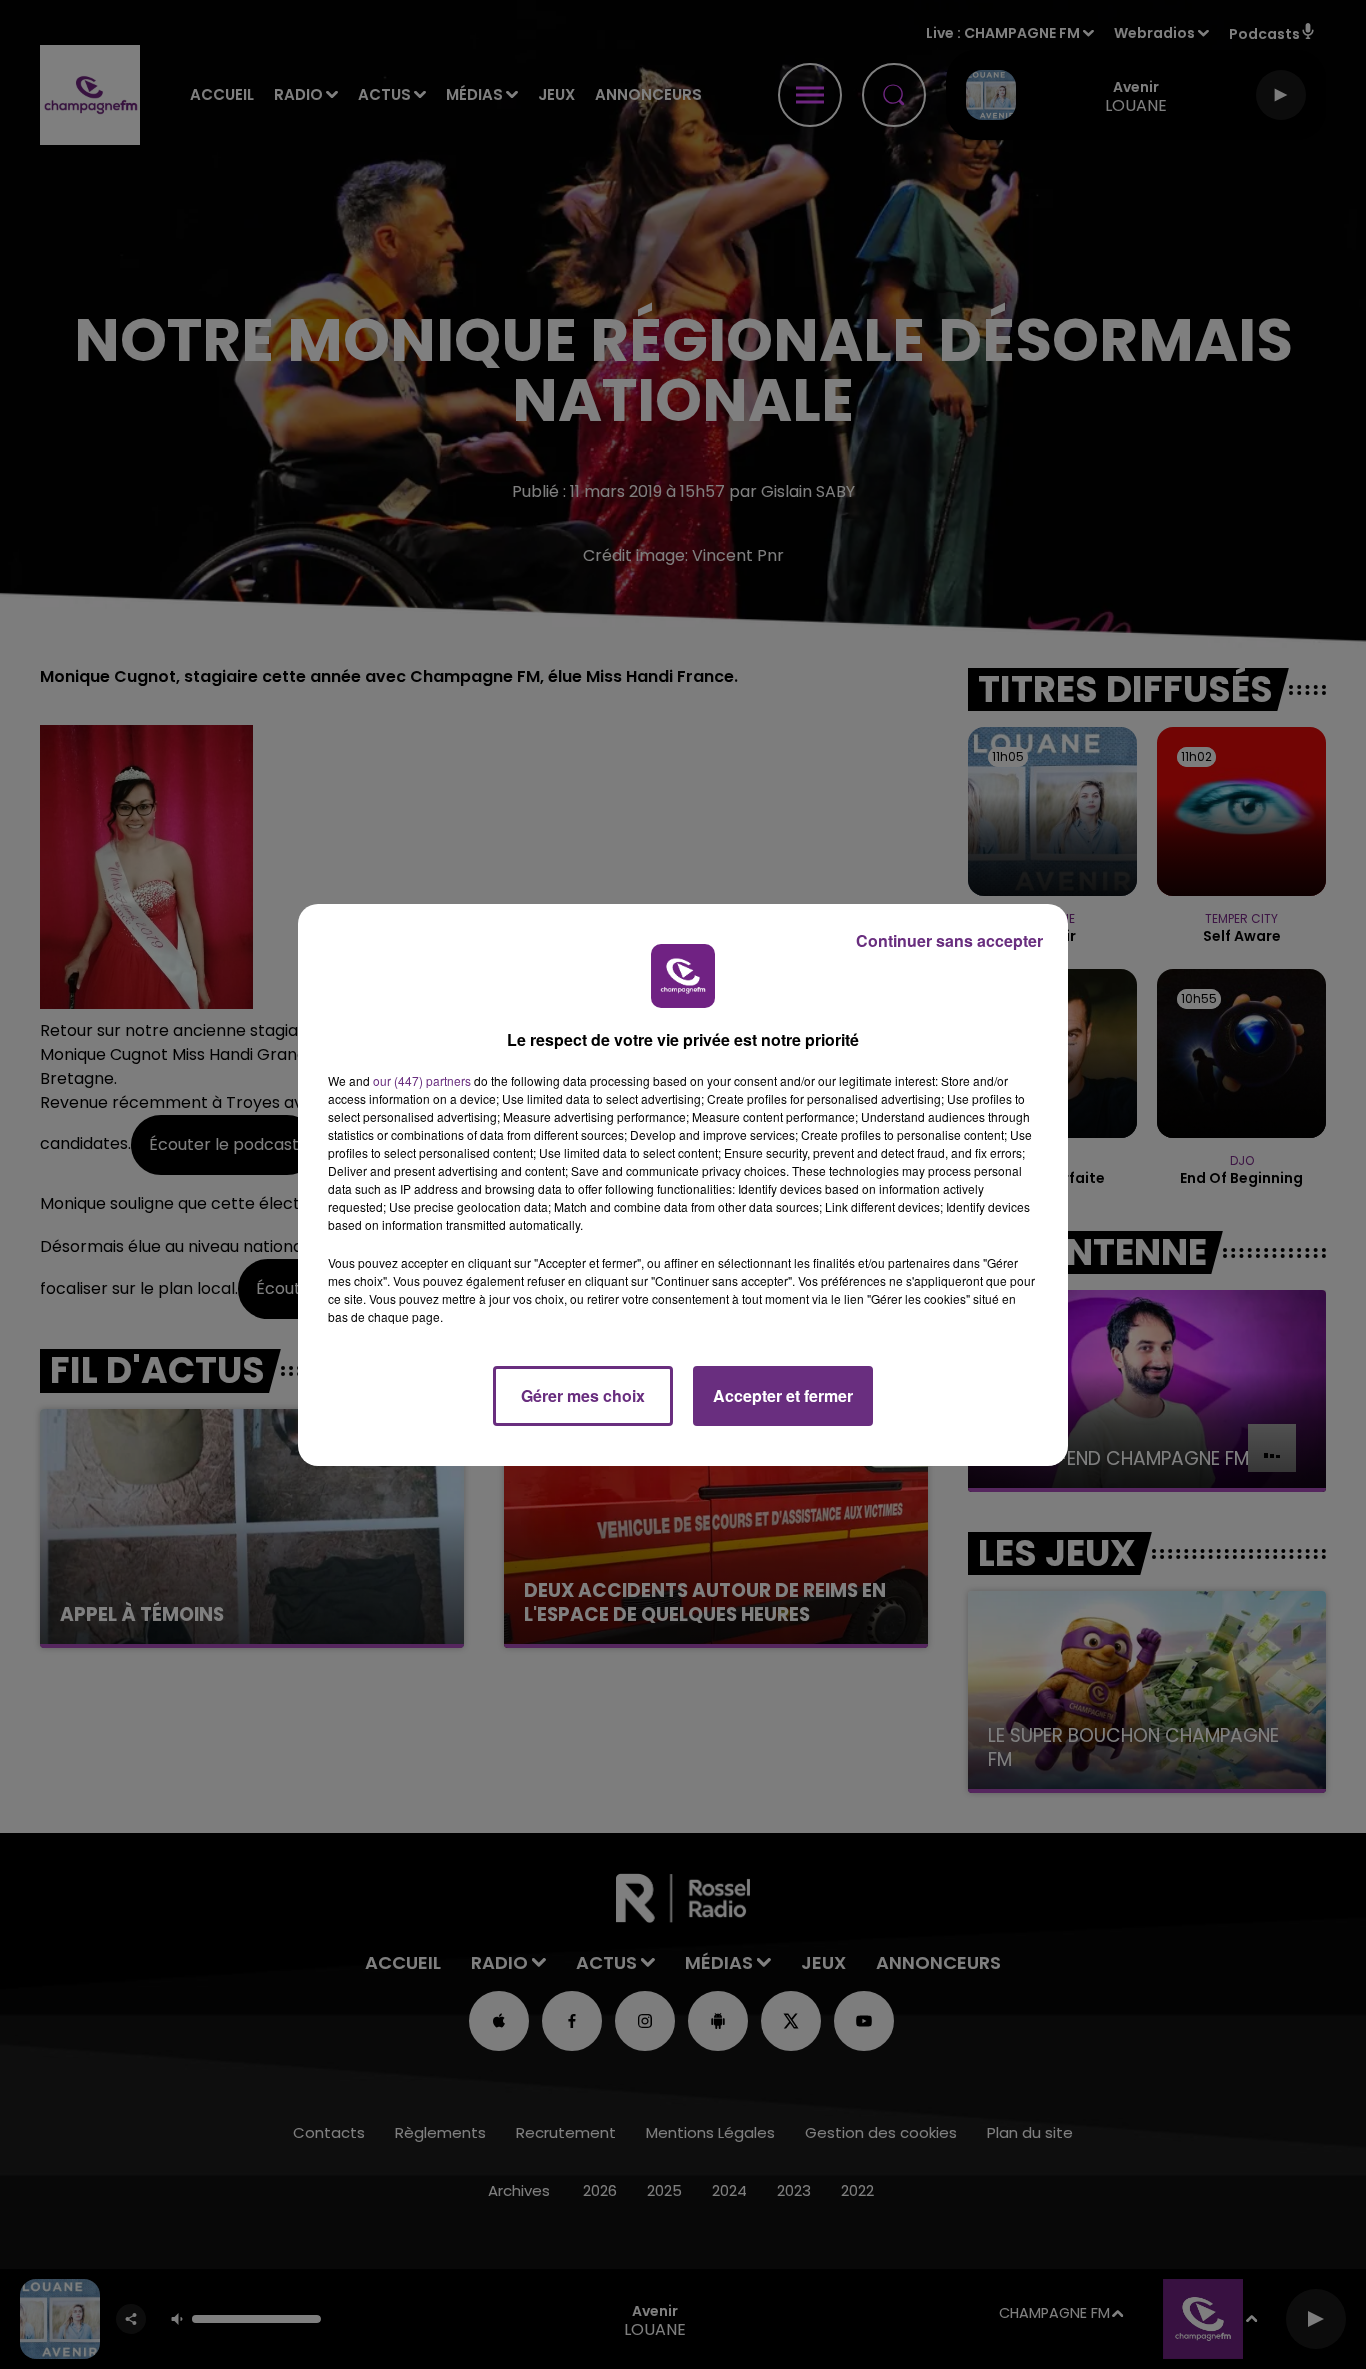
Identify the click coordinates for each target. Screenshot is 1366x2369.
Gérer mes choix (583, 1395)
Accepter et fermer (783, 1395)
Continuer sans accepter (949, 940)
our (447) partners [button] (422, 1080)
